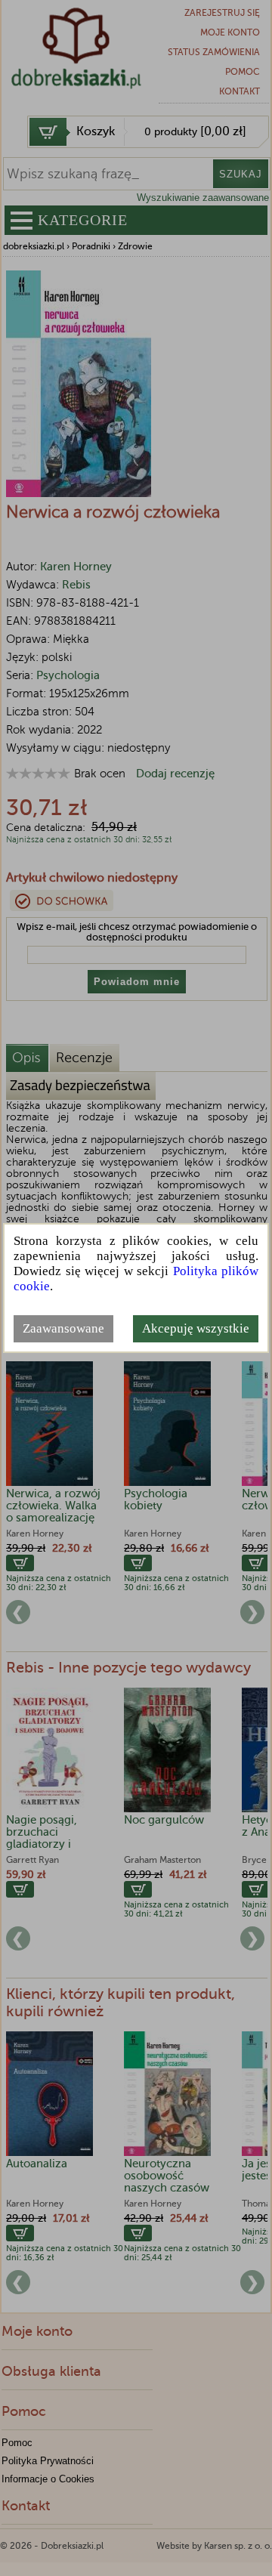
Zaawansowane (63, 1328)
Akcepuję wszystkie (196, 1328)
